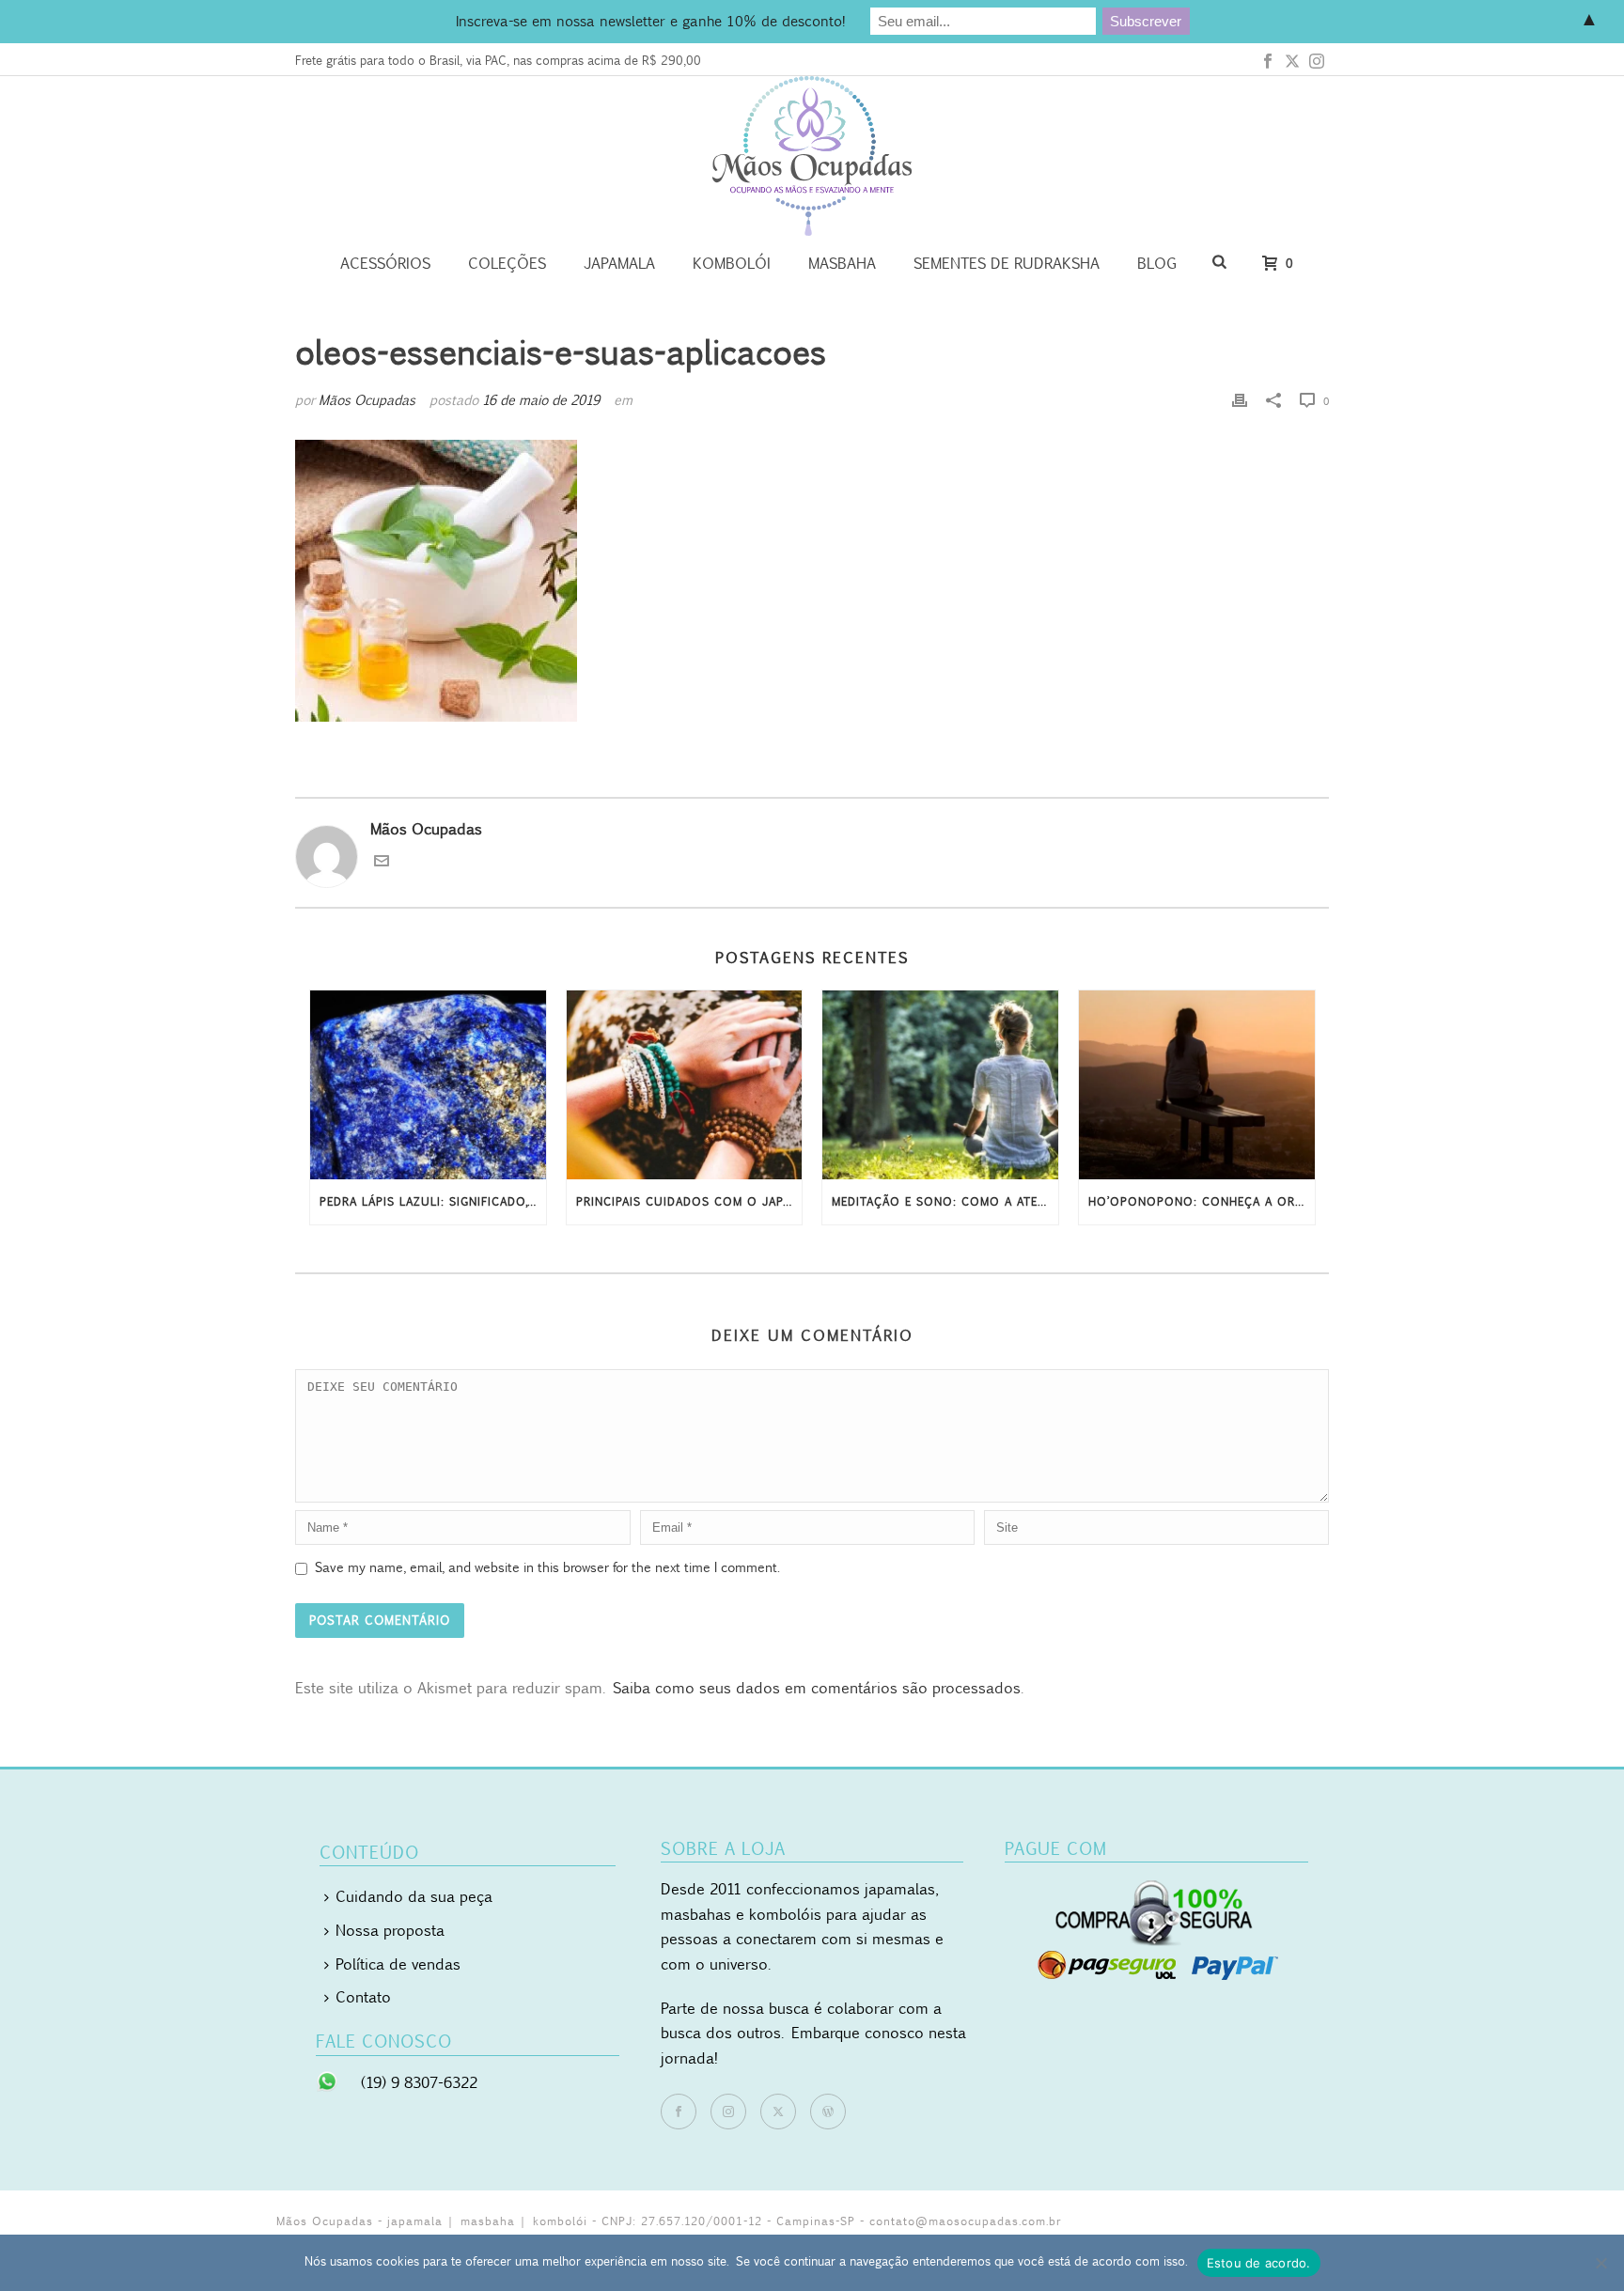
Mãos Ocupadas (367, 400)
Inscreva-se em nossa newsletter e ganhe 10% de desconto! (650, 21)
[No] (1601, 2263)
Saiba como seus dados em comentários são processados (817, 1688)
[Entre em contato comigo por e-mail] (382, 863)
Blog (1157, 263)
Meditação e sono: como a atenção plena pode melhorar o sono (945, 1201)
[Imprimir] (1240, 400)
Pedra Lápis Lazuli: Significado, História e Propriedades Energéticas (433, 1201)
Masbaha (842, 263)
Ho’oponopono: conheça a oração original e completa (1202, 1201)
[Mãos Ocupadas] (812, 156)
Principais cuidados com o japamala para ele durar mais (689, 1201)
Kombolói (732, 263)
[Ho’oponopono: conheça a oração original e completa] (1197, 1085)
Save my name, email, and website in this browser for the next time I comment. (547, 1567)
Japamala (619, 263)
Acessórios (385, 263)
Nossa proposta (390, 1930)
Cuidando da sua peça (414, 1896)
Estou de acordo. (1259, 2263)
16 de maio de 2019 (541, 400)
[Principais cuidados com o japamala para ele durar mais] (685, 1085)
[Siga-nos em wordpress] (828, 2112)
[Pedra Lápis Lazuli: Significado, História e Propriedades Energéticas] (428, 1085)
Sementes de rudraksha (1007, 263)
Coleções (507, 263)
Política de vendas (398, 1964)
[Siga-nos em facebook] (679, 2112)
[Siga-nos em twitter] (778, 2112)
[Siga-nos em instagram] (728, 2112)
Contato (363, 1997)
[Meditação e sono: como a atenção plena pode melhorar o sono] (940, 1085)
